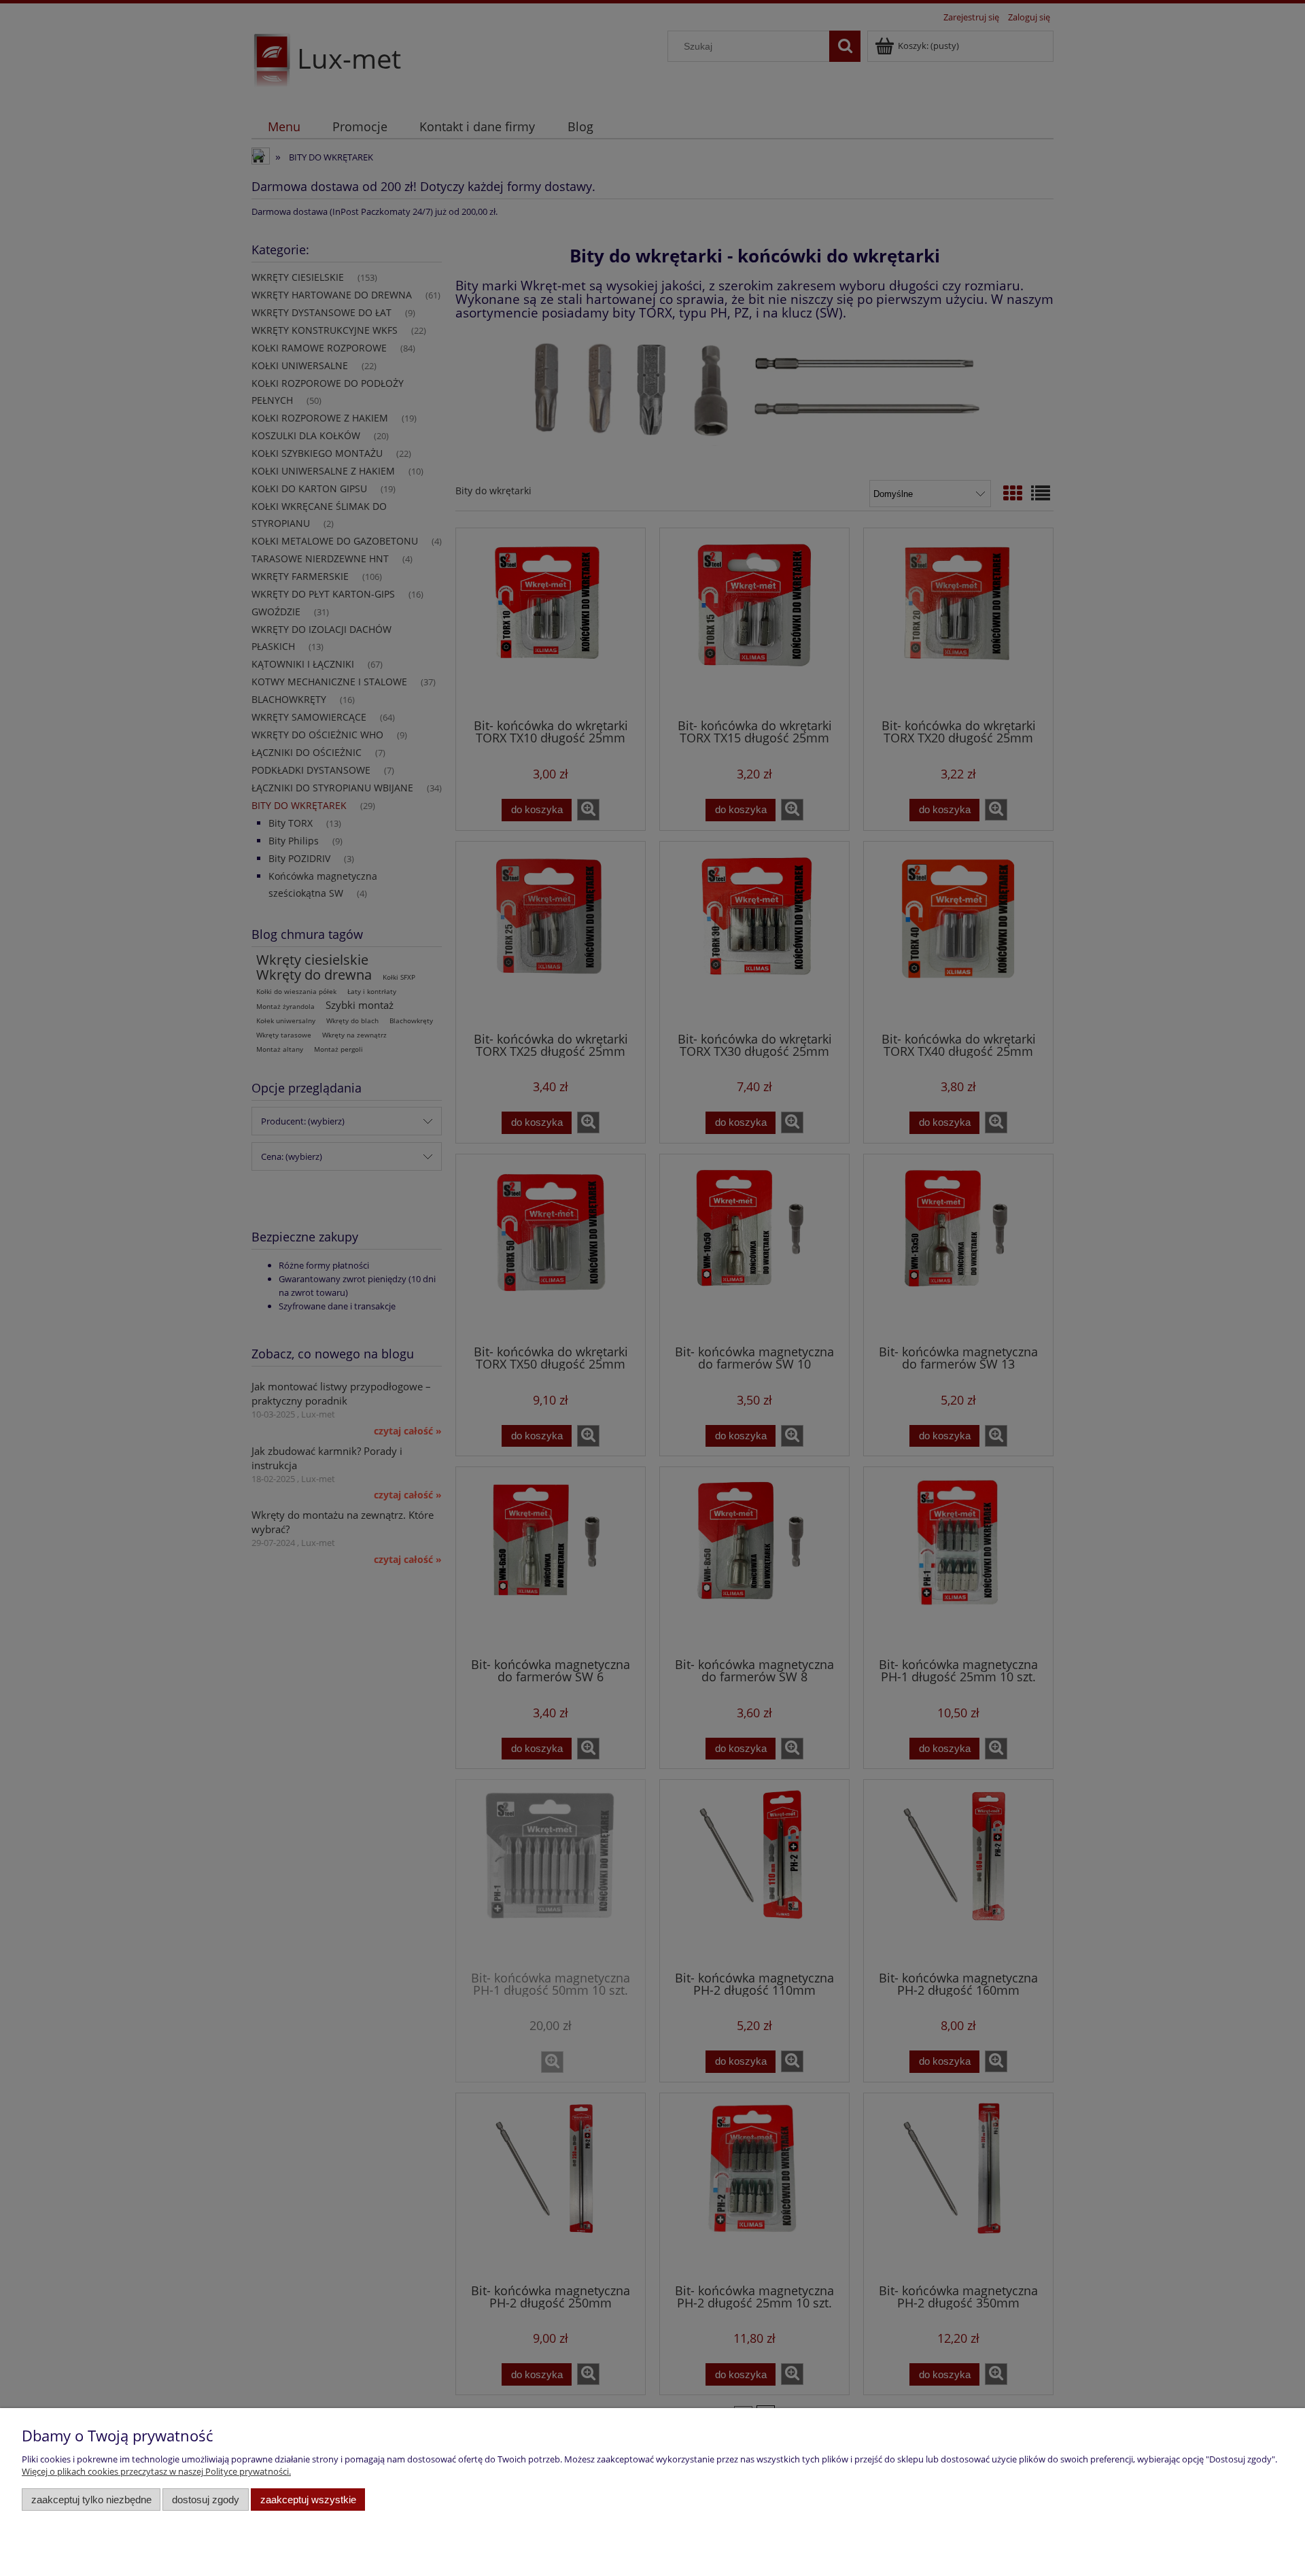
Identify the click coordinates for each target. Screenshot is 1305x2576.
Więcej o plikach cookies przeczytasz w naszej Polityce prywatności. (156, 2471)
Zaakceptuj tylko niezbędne (91, 2500)
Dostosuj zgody (206, 2500)
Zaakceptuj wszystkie (308, 2500)
